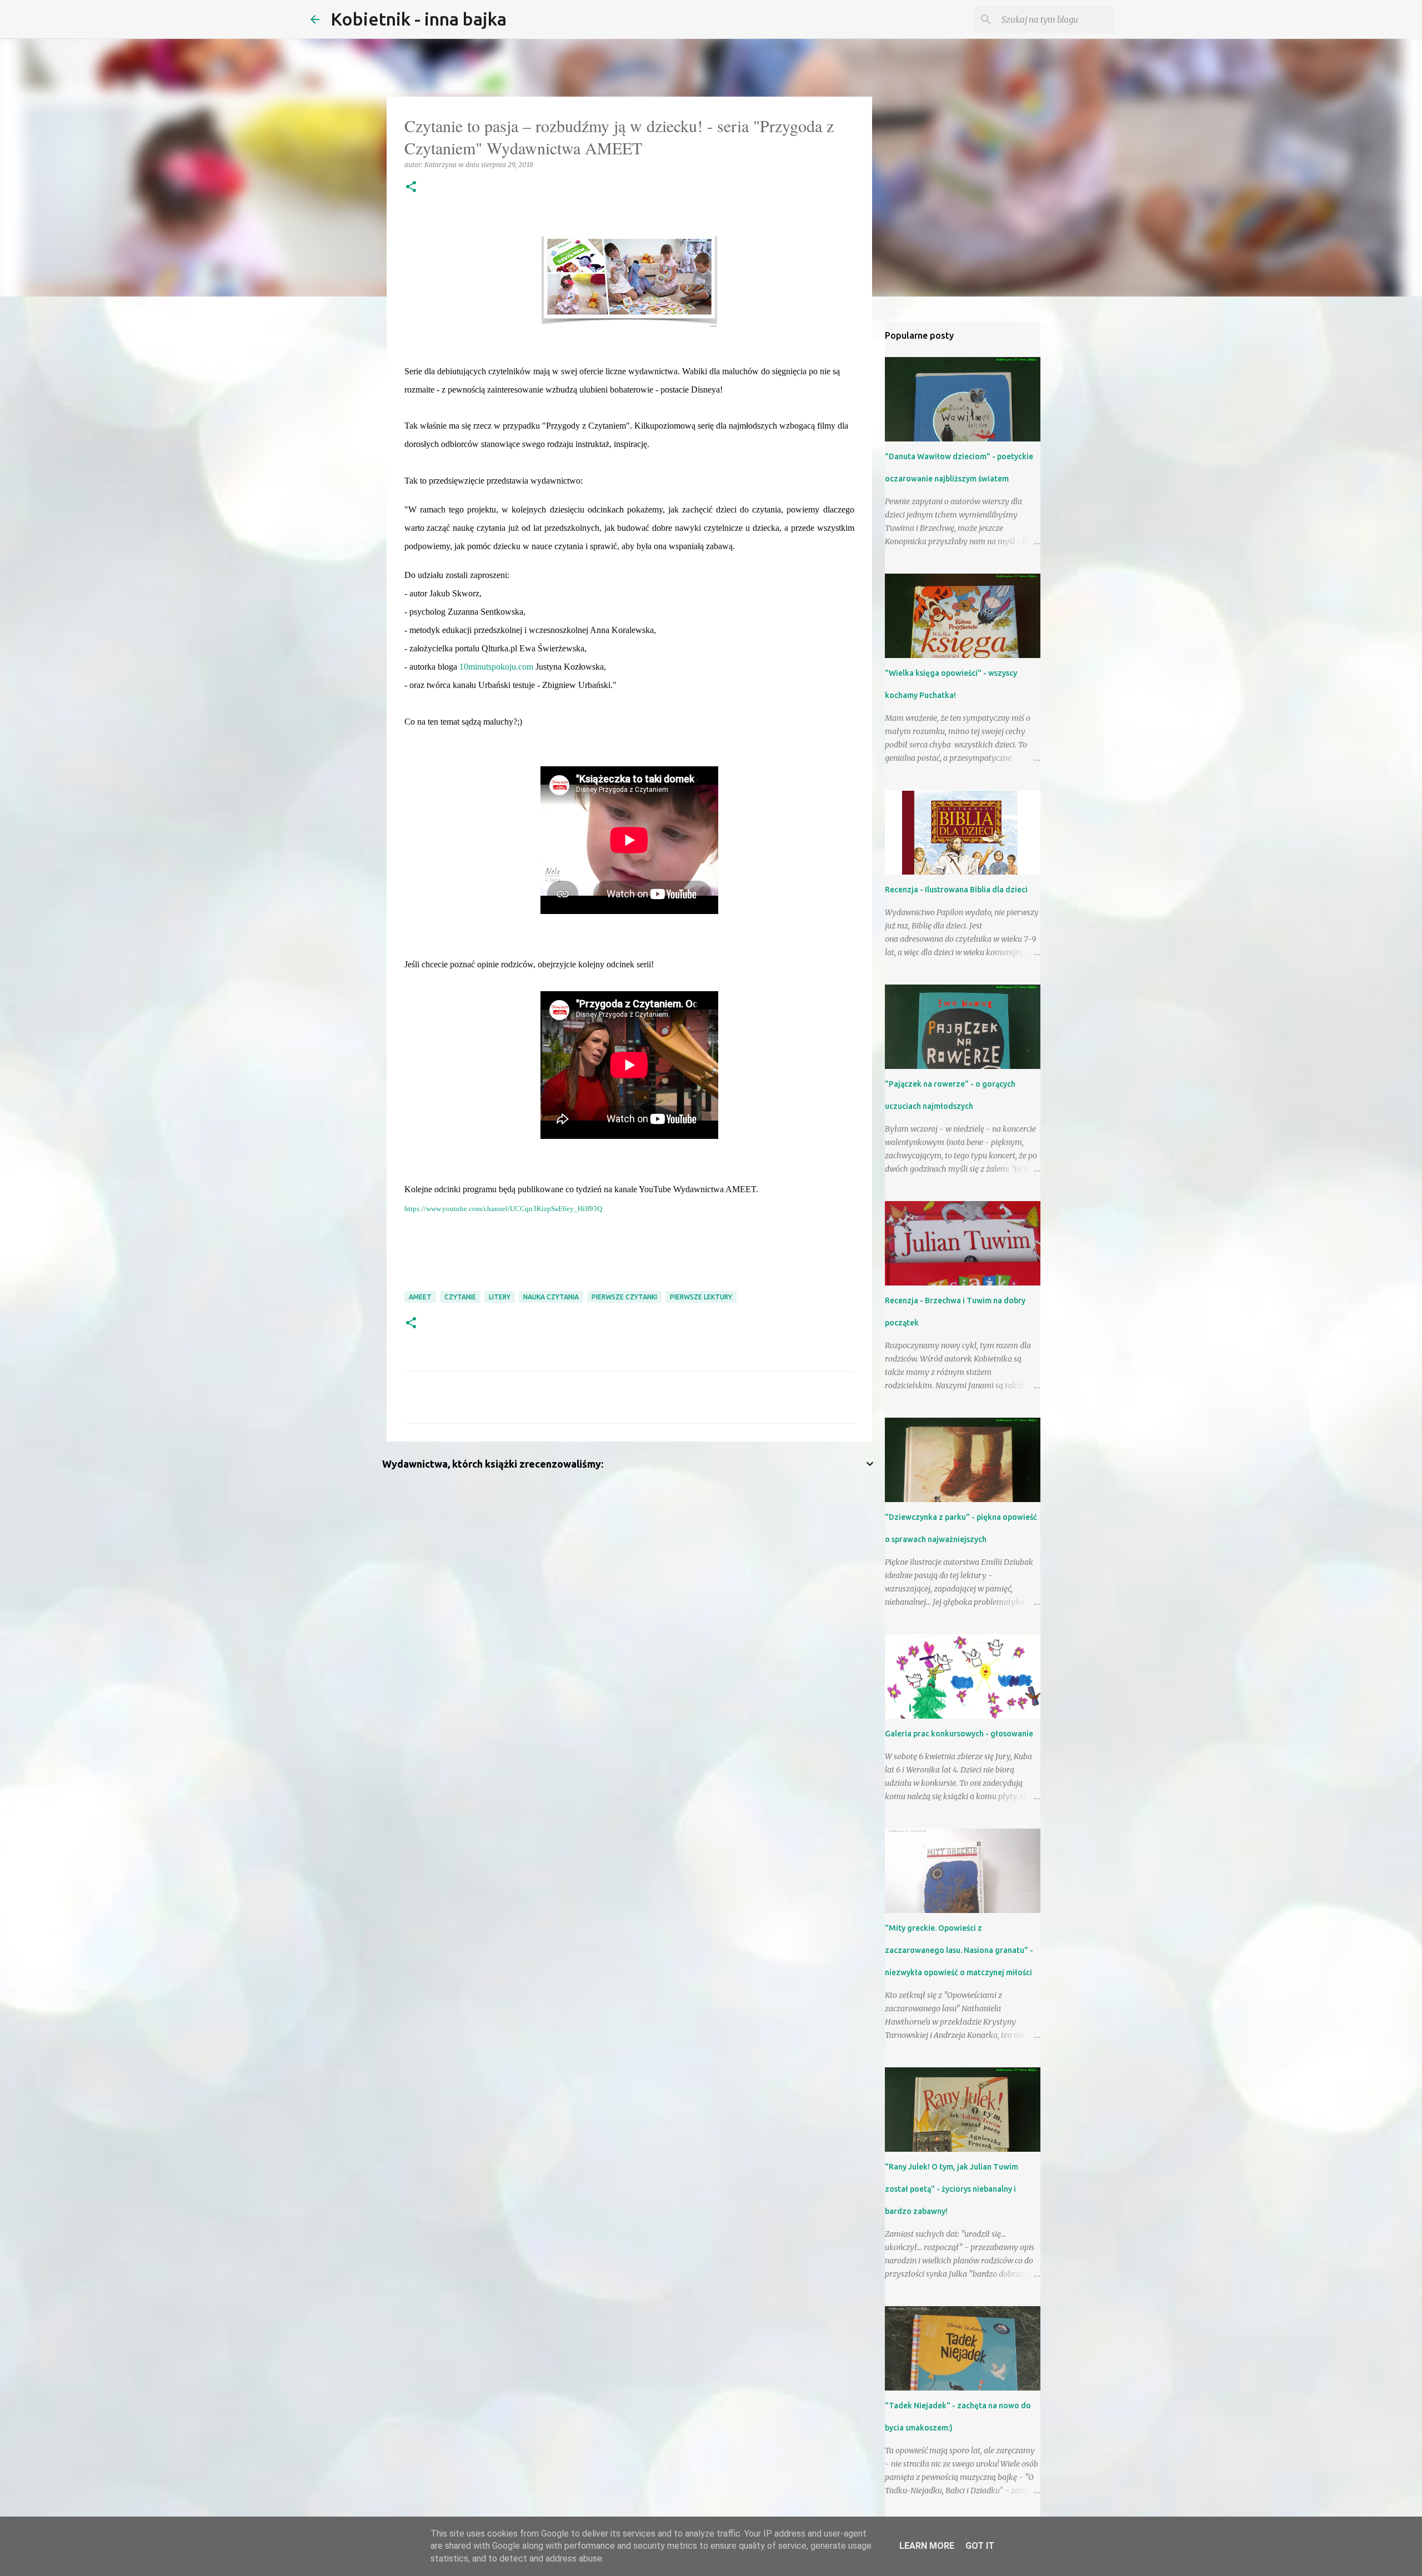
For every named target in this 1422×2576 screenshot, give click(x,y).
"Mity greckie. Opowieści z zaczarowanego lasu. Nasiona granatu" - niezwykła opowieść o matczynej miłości (959, 1950)
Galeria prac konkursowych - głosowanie (959, 1734)
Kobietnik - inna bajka (419, 19)
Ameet (420, 1297)
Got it (980, 2546)
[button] (411, 187)
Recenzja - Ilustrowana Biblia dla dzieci (956, 890)
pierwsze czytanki (624, 1297)
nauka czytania (551, 1297)
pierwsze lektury (701, 1297)
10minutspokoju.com (496, 667)
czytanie (460, 1297)
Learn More (927, 2546)
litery (500, 1297)
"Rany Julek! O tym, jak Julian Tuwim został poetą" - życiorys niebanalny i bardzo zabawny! (952, 2189)
